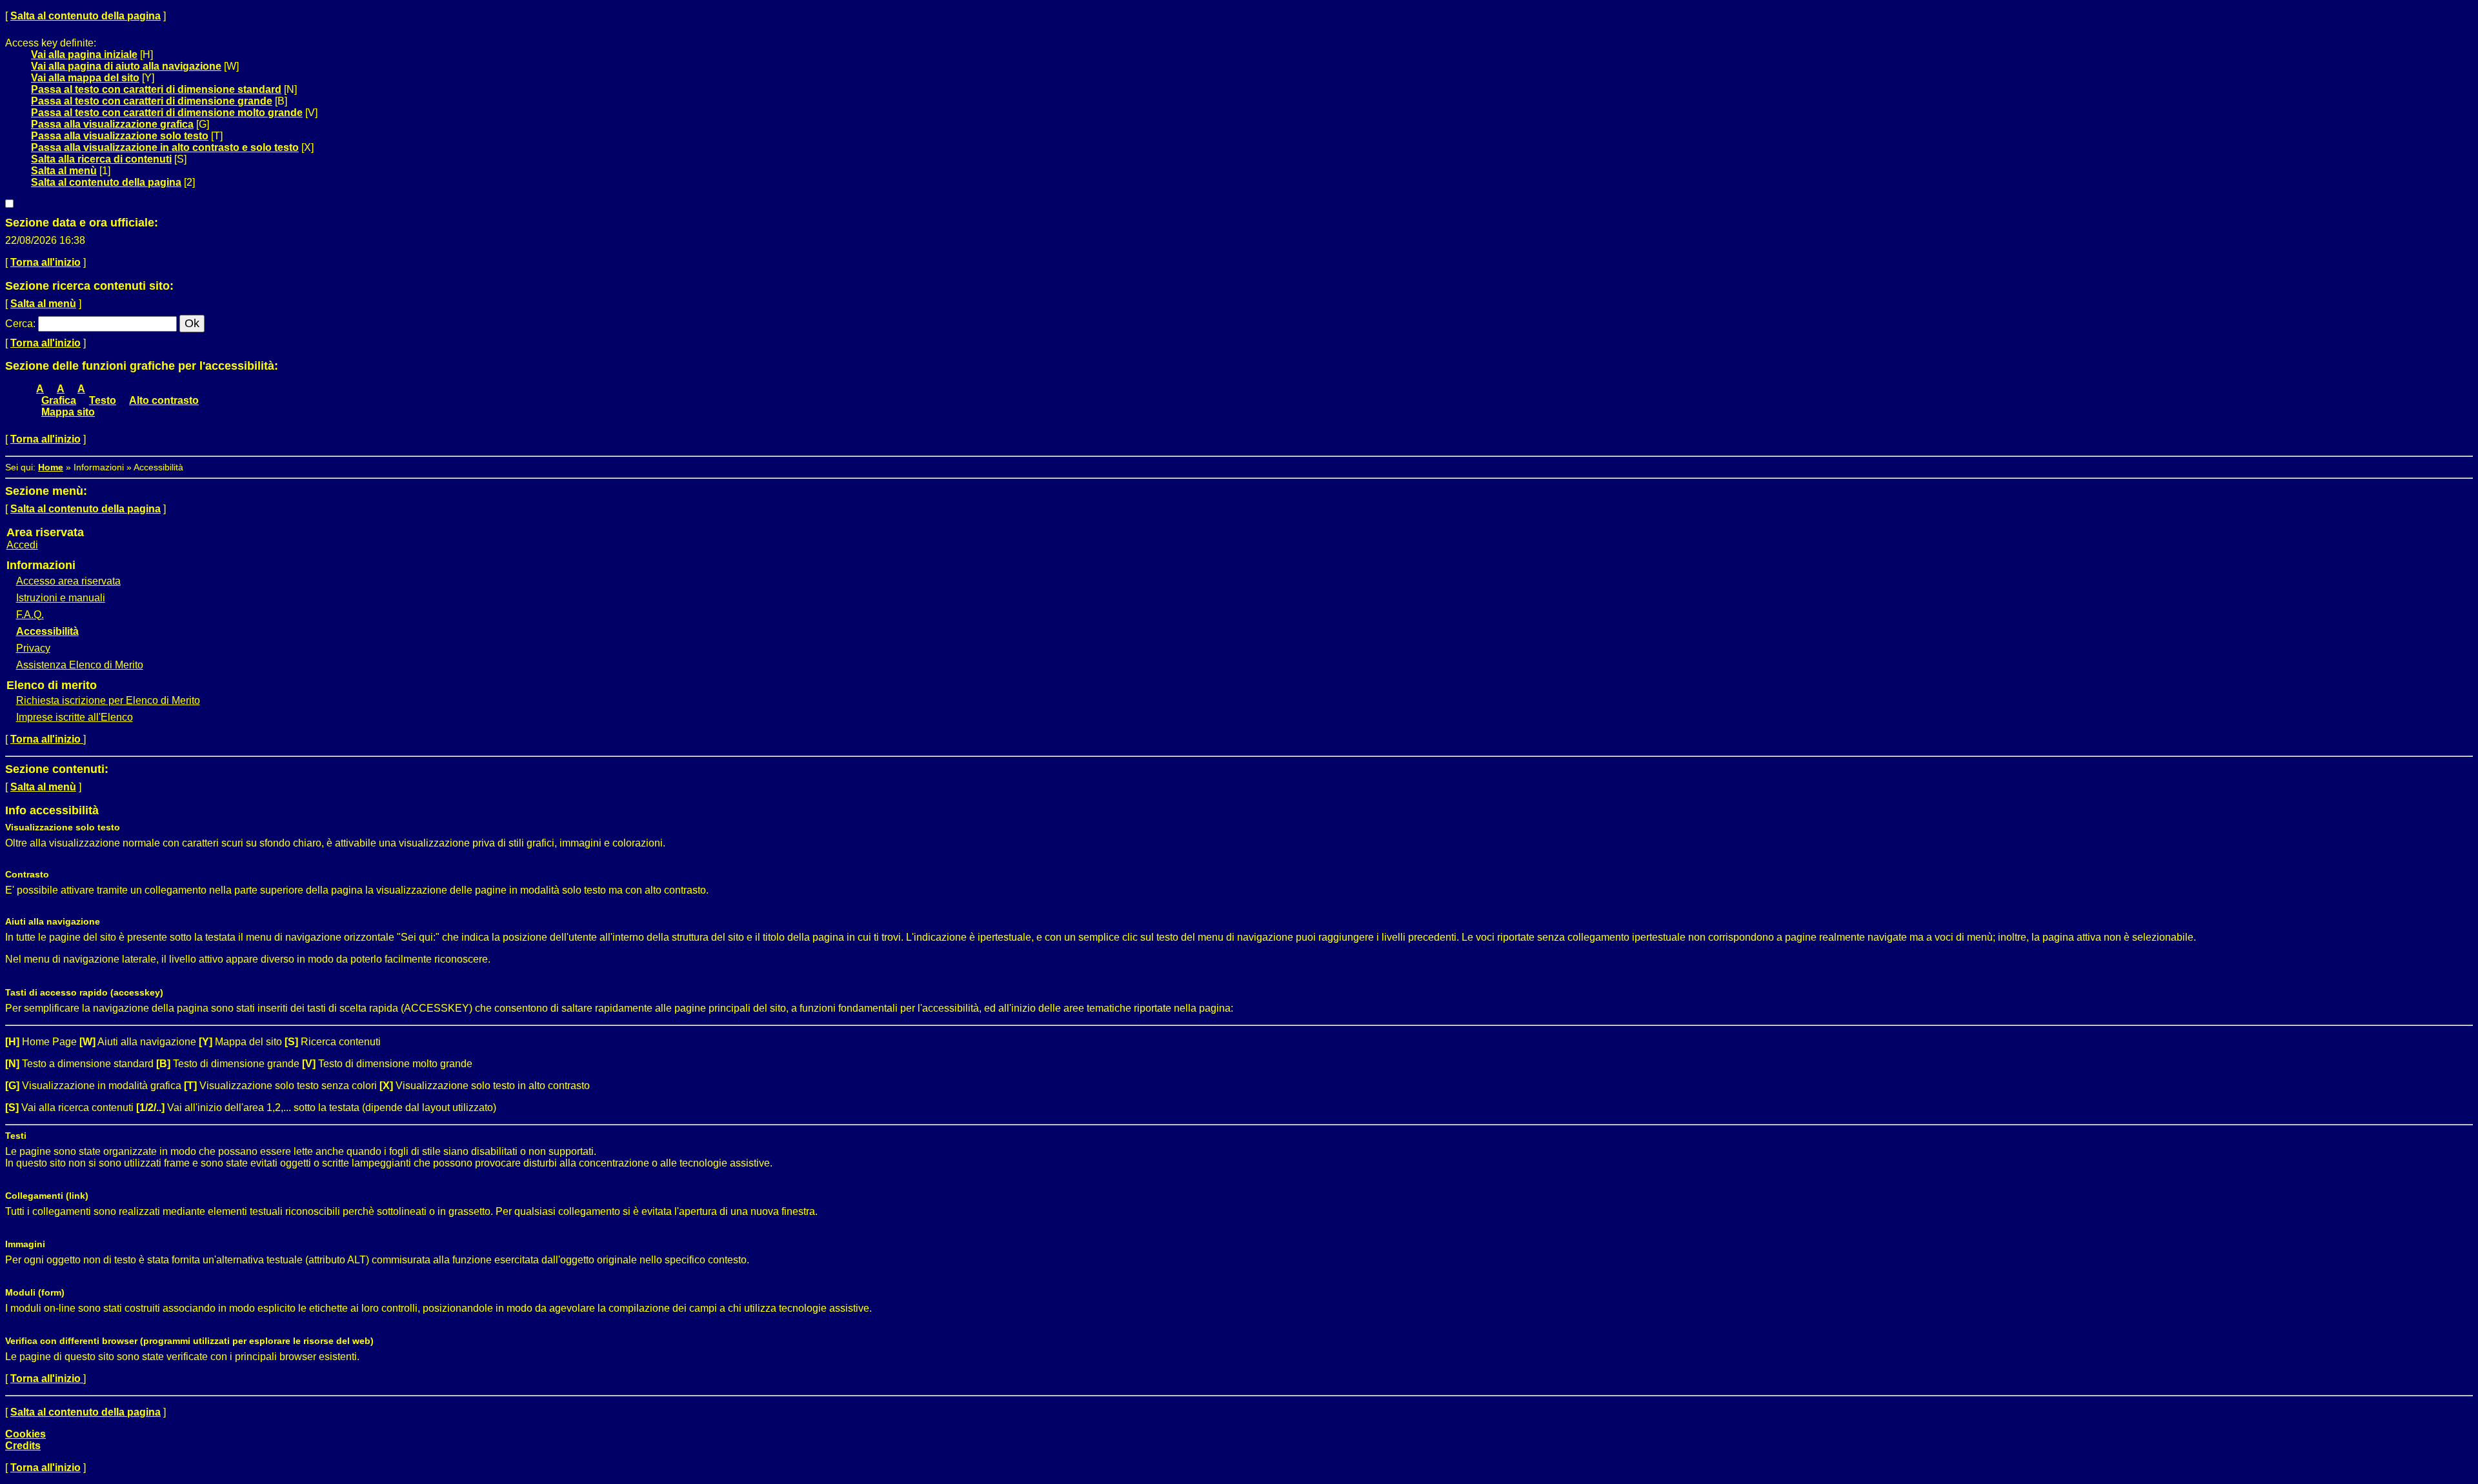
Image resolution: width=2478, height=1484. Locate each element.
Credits (23, 1446)
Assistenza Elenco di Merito (80, 665)
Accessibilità (47, 631)
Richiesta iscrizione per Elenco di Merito (108, 700)
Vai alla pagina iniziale (84, 55)
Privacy (33, 648)
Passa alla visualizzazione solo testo (120, 136)
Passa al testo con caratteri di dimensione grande (152, 101)
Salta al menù (64, 171)
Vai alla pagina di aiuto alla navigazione (126, 66)
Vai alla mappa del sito (85, 78)
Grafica (59, 400)
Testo (103, 400)
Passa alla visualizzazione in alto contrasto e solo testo (165, 147)
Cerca (19, 324)
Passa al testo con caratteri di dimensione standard (156, 89)
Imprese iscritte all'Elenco (75, 717)
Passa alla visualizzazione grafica (112, 124)
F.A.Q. (30, 615)
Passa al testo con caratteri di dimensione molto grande (167, 113)
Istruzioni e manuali (61, 598)
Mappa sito (68, 412)
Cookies (25, 1434)
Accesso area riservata (68, 581)
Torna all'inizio (45, 262)
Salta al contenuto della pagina (86, 16)
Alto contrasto (164, 400)
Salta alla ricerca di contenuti (101, 159)
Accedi (22, 545)
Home (51, 467)
